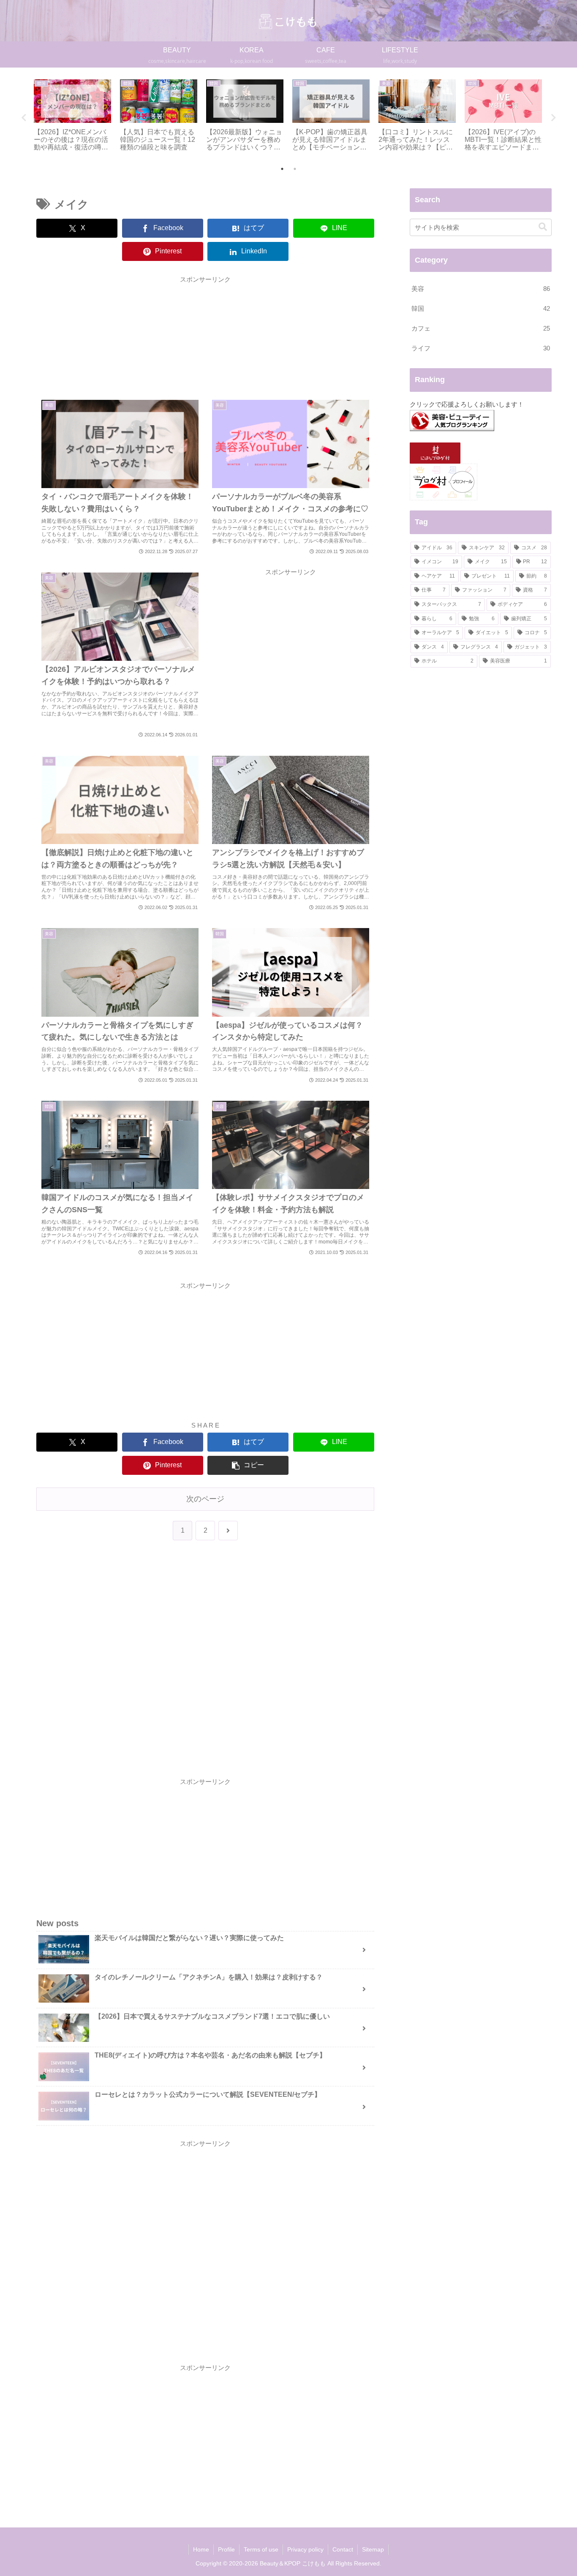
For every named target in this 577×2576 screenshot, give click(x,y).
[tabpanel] (72, 116)
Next (553, 118)
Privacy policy (305, 2549)
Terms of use (261, 2549)
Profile (226, 2549)
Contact (343, 2549)
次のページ (205, 1499)
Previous (24, 118)
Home (201, 2549)
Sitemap (373, 2549)
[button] (248, 1465)
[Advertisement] (205, 334)
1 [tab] (282, 169)
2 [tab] (295, 169)
